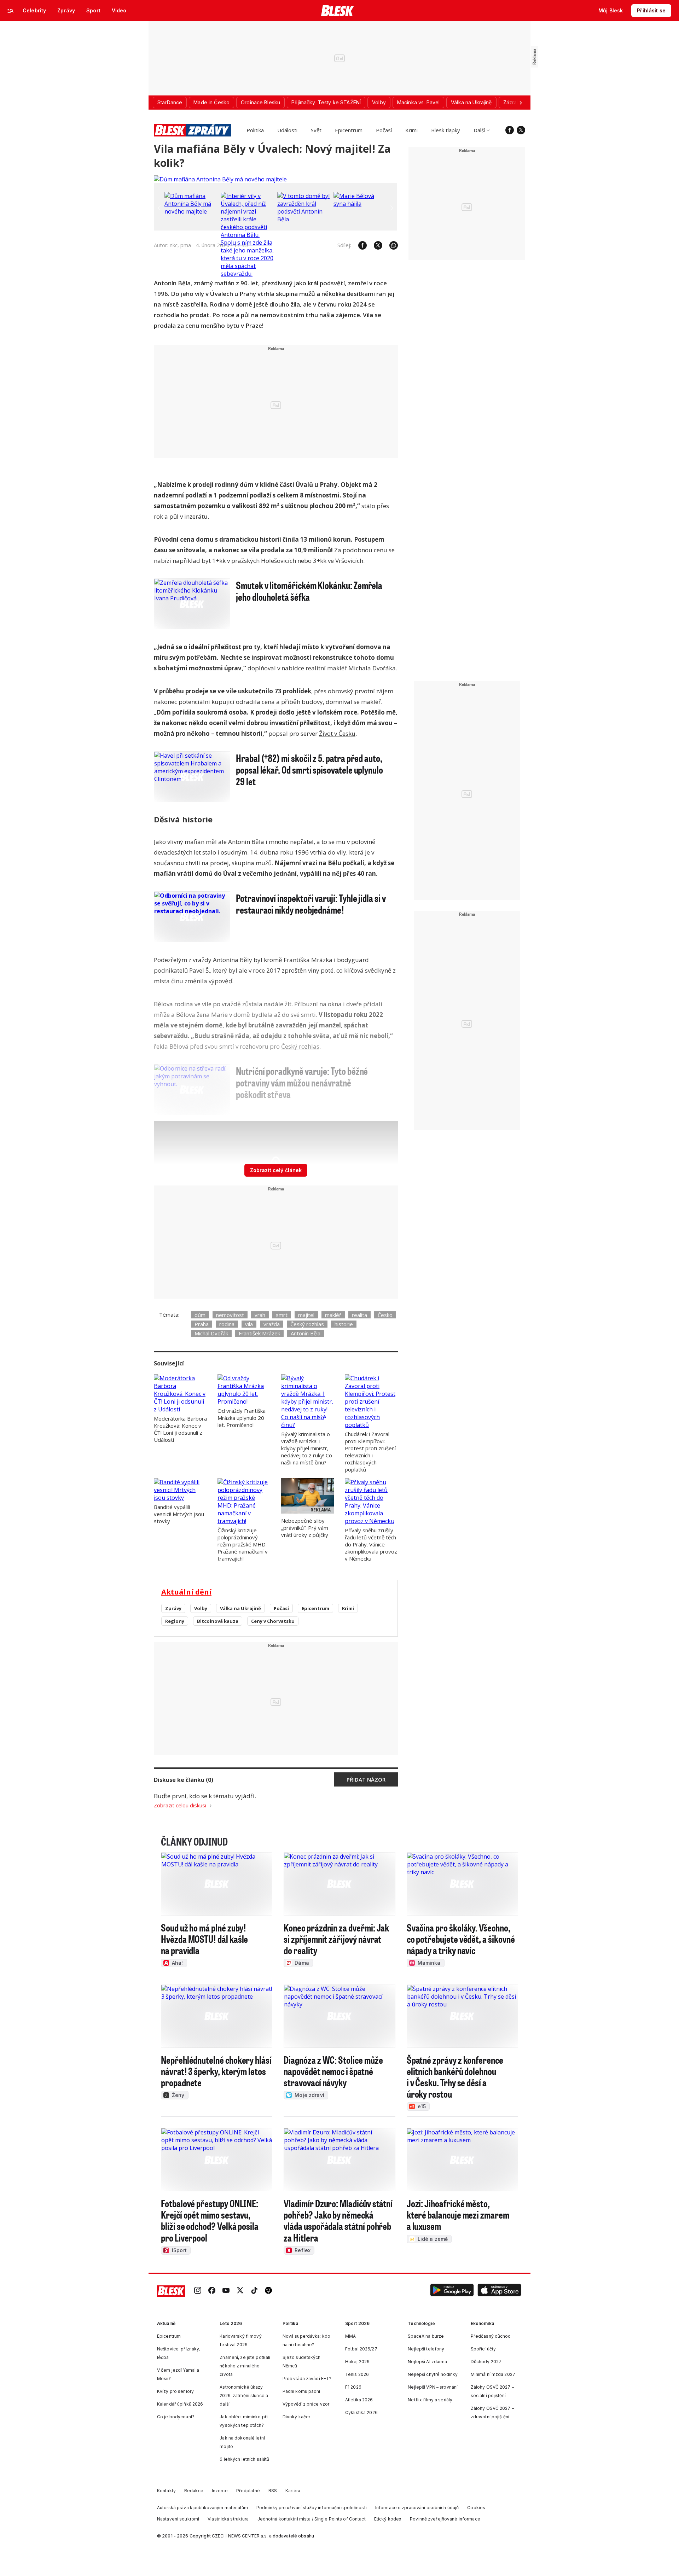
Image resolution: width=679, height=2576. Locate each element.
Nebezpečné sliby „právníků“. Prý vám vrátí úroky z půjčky (305, 1528)
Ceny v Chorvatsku (273, 1621)
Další (479, 130)
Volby (201, 1608)
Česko (385, 1315)
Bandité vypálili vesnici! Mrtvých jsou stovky (179, 1514)
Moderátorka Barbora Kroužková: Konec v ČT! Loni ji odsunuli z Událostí (180, 1429)
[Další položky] (521, 103)
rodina (227, 1324)
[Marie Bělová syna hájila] (360, 204)
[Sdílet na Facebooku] (359, 245)
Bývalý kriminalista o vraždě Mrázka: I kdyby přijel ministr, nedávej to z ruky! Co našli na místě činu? (307, 1448)
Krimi (411, 130)
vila (249, 1324)
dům (200, 1315)
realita (359, 1315)
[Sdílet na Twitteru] (375, 245)
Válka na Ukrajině (240, 1608)
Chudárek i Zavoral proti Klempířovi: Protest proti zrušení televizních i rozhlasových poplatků (370, 1452)
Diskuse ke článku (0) (184, 1780)
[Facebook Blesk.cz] (510, 130)
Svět (316, 130)
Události (287, 130)
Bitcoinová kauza (218, 1621)
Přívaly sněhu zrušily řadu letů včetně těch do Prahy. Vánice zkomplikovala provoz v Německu (371, 1544)
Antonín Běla (306, 1333)
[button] (452, 2291)
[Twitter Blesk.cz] (521, 130)
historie (344, 1324)
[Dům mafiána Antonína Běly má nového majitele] (220, 179)
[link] (198, 2291)
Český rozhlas (300, 1046)
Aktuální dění (186, 1592)
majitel (306, 1315)
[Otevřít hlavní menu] (11, 11)
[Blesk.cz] (338, 11)
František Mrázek (259, 1333)
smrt (282, 1315)
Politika (255, 130)
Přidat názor (366, 1779)
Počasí (384, 130)
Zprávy (173, 1608)
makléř (333, 1315)
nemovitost (230, 1315)
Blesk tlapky (446, 130)
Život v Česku (337, 733)
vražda (272, 1324)
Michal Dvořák (211, 1333)
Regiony (175, 1621)
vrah (260, 1315)
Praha (202, 1324)
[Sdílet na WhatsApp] (390, 245)
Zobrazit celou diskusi (180, 1805)
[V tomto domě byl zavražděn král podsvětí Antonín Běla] (304, 219)
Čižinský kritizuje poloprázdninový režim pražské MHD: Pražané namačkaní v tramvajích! (243, 1544)
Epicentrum (349, 130)
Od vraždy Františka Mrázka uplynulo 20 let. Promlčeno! (242, 1418)
